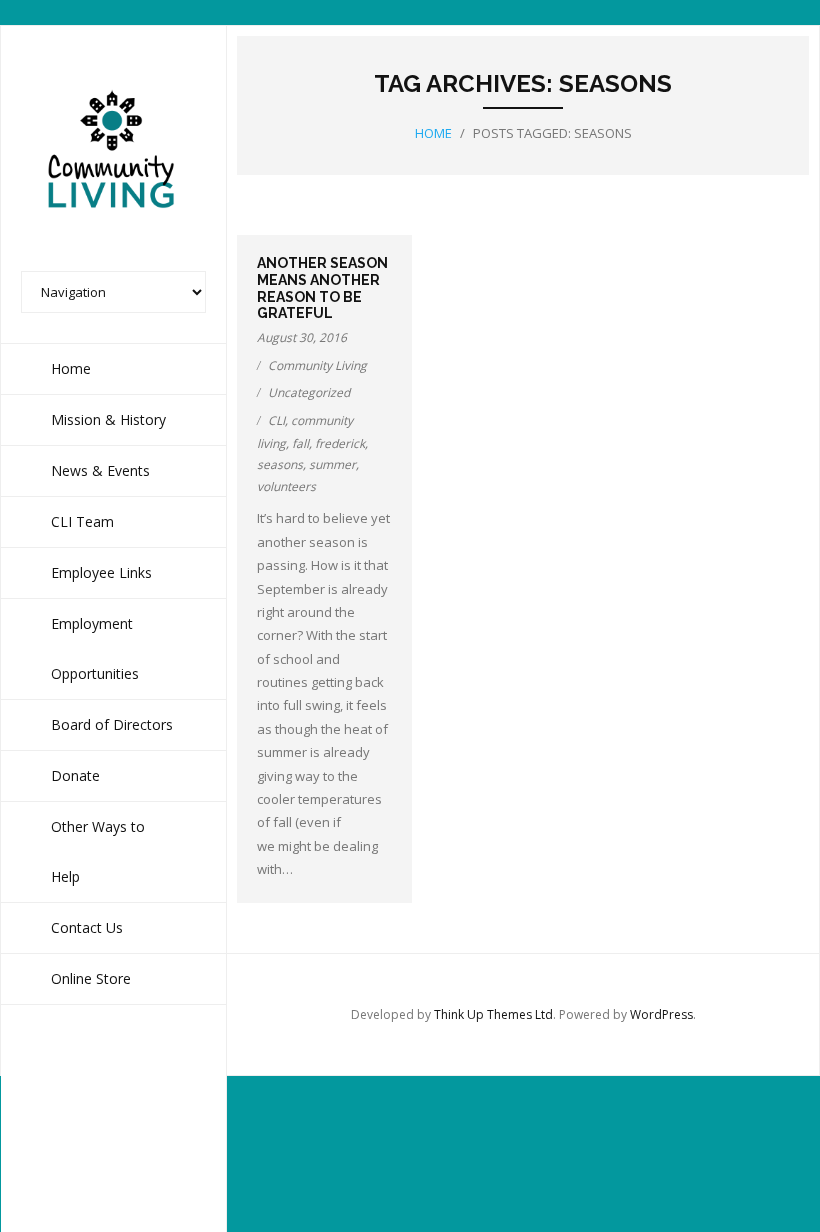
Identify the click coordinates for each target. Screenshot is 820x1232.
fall (300, 443)
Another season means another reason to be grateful (322, 288)
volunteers (286, 486)
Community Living (317, 365)
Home (433, 133)
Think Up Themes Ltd (493, 1014)
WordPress (661, 1014)
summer (332, 464)
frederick (340, 443)
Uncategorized (309, 392)
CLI (276, 420)
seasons (280, 464)
